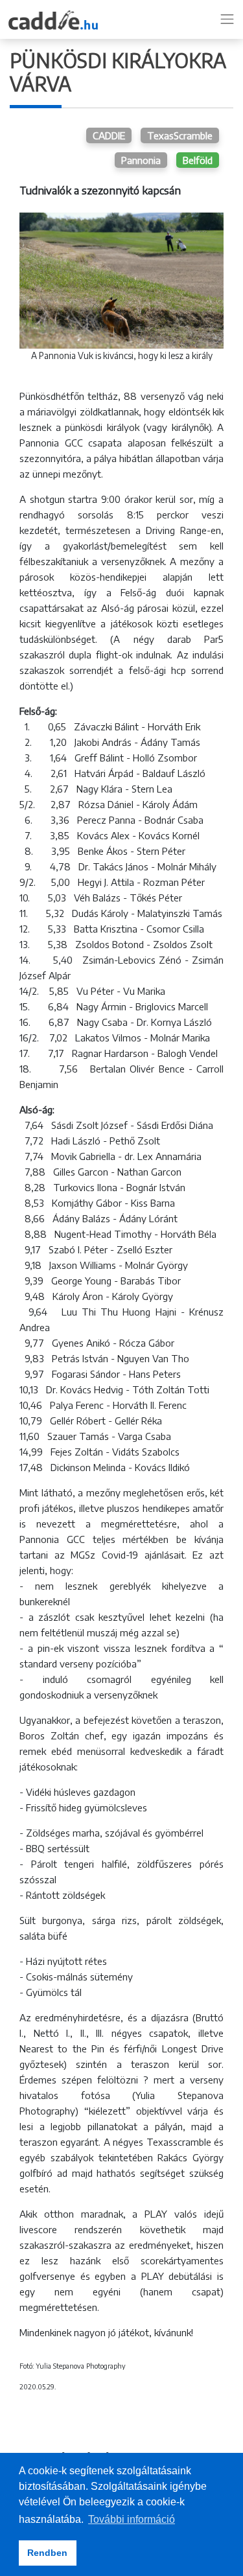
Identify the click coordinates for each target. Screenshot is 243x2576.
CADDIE (109, 135)
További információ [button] (132, 2519)
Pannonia (141, 160)
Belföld (198, 160)
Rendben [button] (47, 2553)
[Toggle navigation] (227, 19)
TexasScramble (180, 135)
